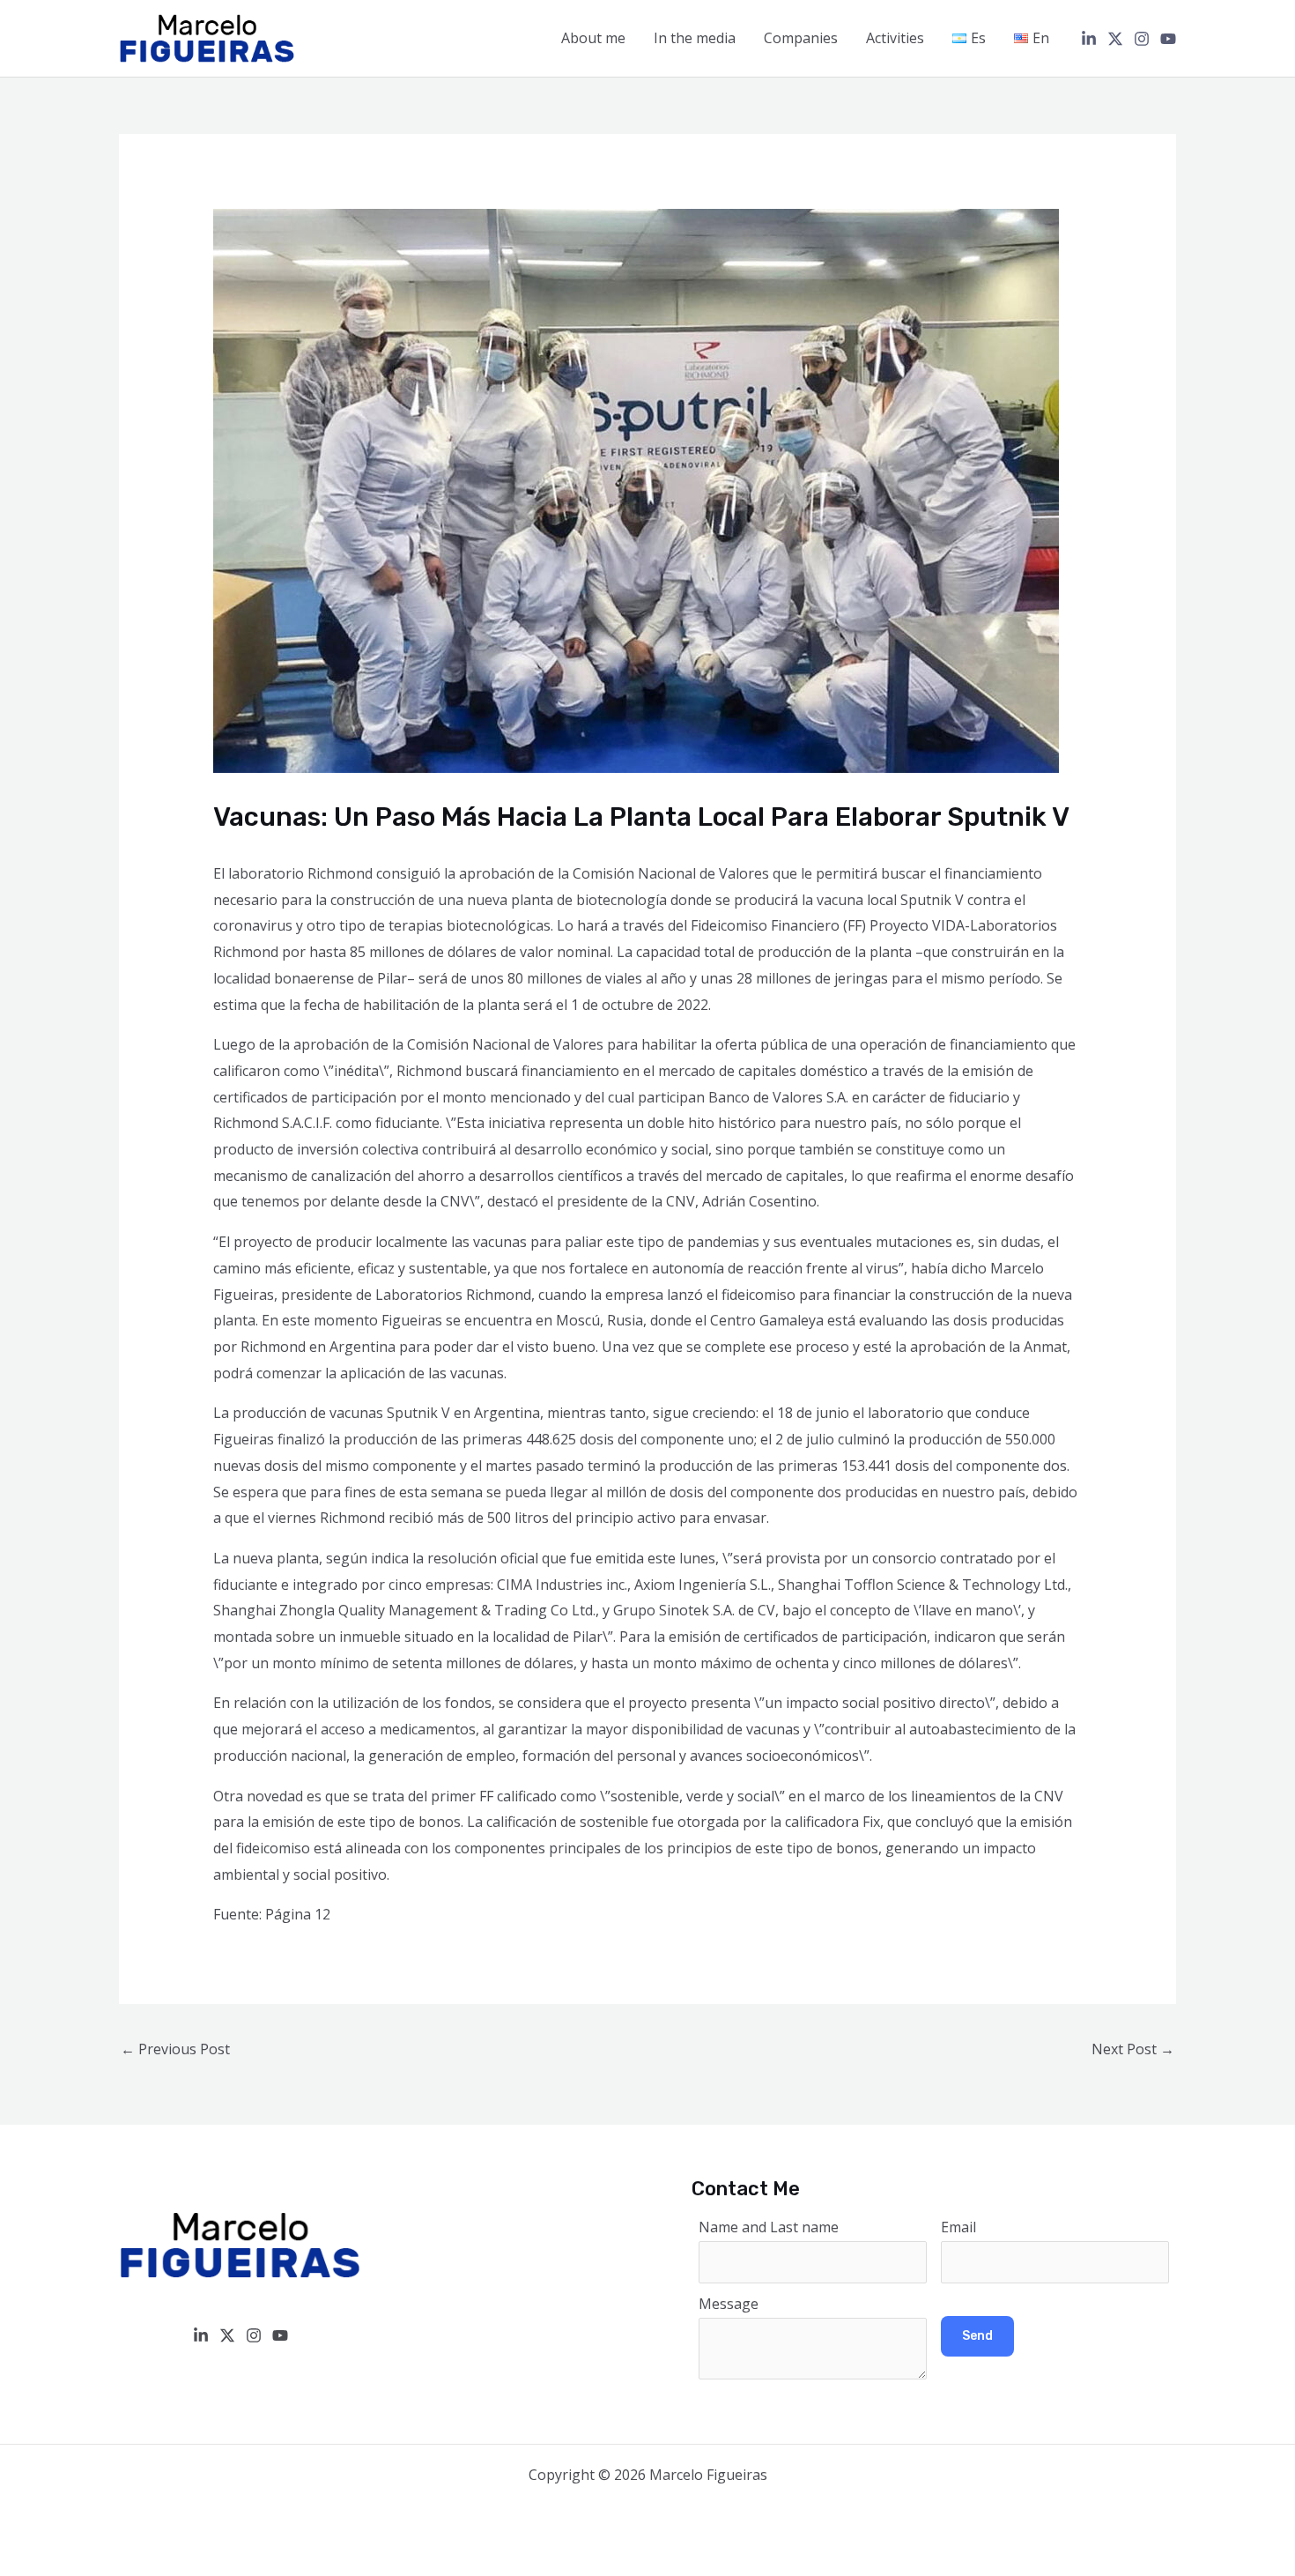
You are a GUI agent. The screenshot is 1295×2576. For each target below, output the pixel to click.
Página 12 (298, 1914)
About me (593, 38)
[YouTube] (1168, 39)
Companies (801, 38)
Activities (895, 38)
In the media (695, 38)
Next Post (1133, 2049)
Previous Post (175, 2049)
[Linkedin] (1089, 39)
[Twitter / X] (1115, 39)
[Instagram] (1142, 39)
